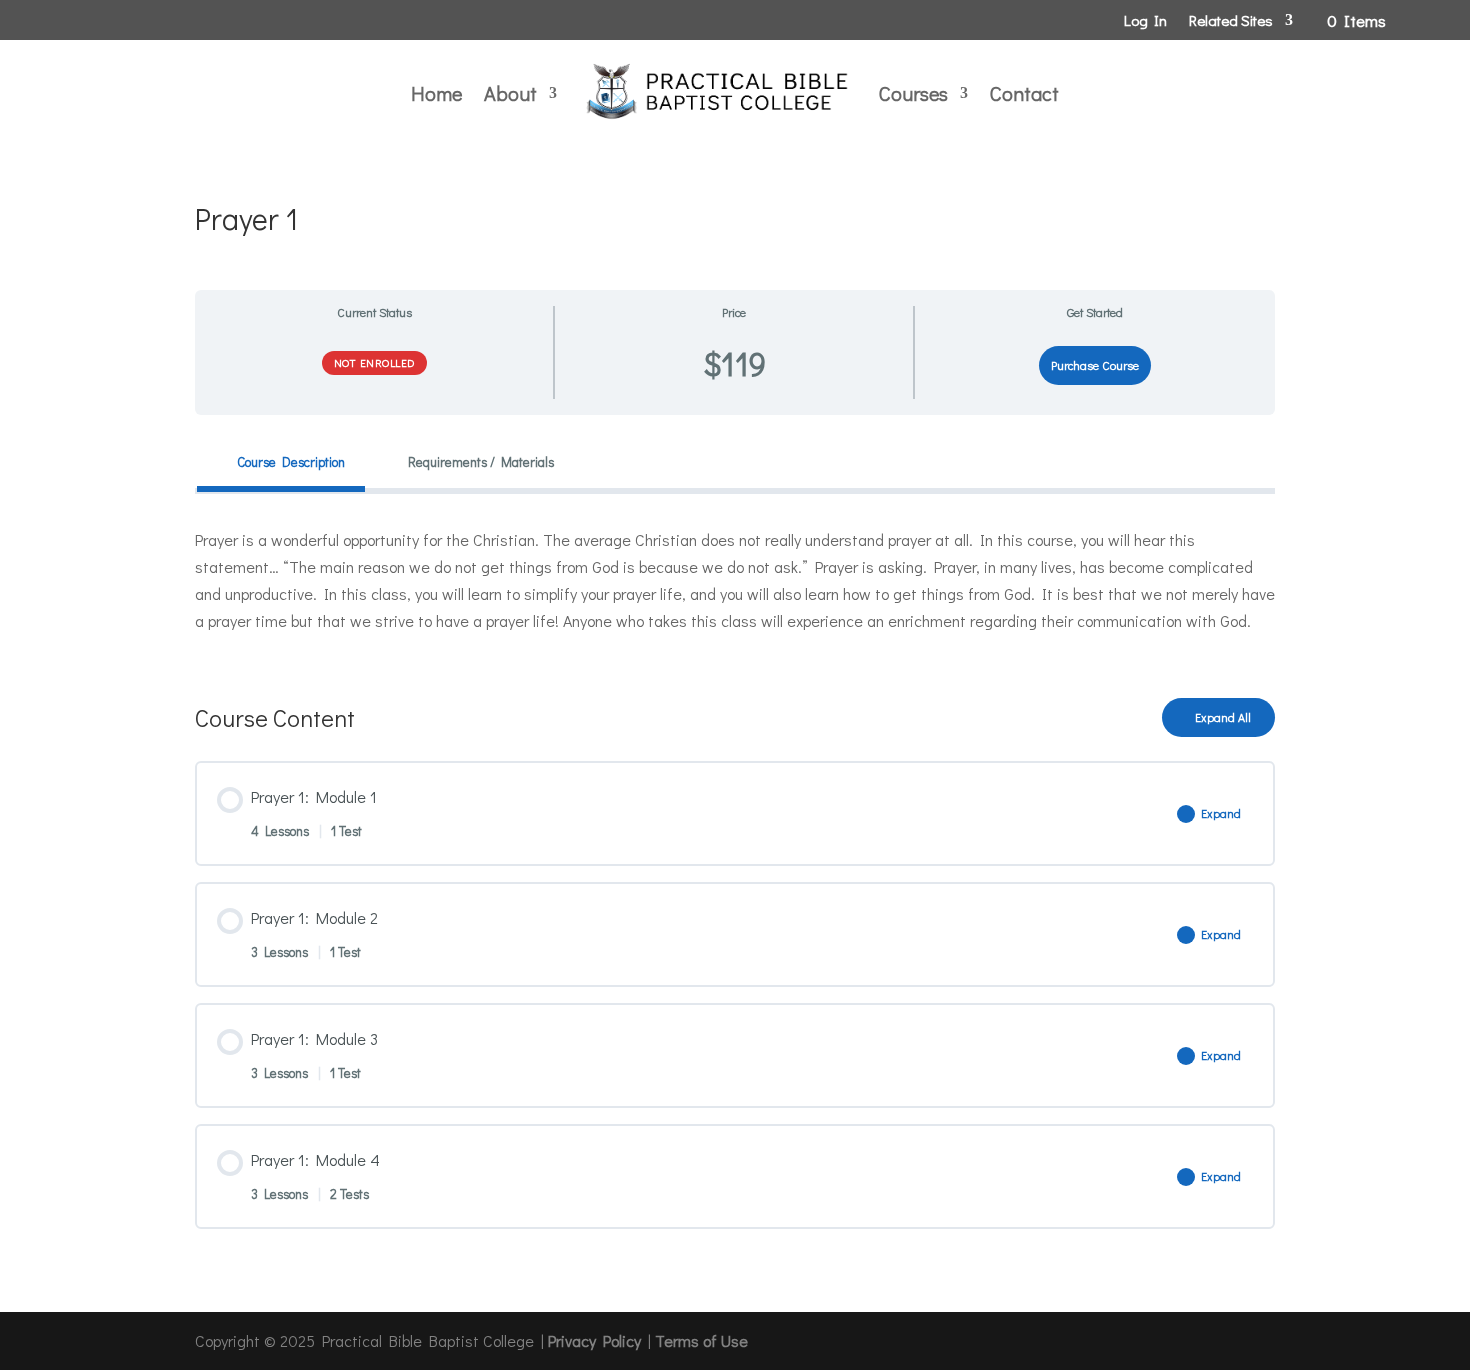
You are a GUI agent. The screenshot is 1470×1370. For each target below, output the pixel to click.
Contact (1024, 93)
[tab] (281, 462)
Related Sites (1231, 21)
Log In (1145, 21)
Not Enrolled (374, 362)
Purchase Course (1095, 365)
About (510, 93)
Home (436, 93)
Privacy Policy (594, 1340)
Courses (913, 93)
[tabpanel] (735, 580)
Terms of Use (701, 1340)
